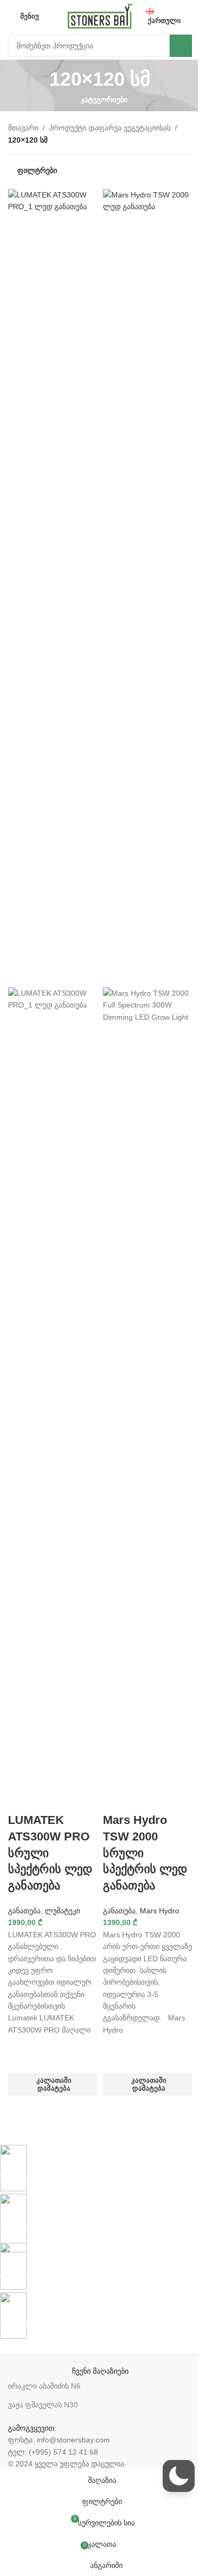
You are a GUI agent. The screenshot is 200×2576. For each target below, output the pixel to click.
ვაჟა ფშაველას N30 (43, 2405)
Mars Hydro (159, 1911)
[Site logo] (100, 15)
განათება (24, 1911)
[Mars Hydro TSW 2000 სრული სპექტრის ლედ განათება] (148, 588)
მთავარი (23, 128)
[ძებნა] (181, 46)
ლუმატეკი (62, 1911)
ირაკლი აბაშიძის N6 (44, 2386)
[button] (53, 2084)
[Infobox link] (92, 2164)
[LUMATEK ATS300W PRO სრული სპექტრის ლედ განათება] (53, 588)
